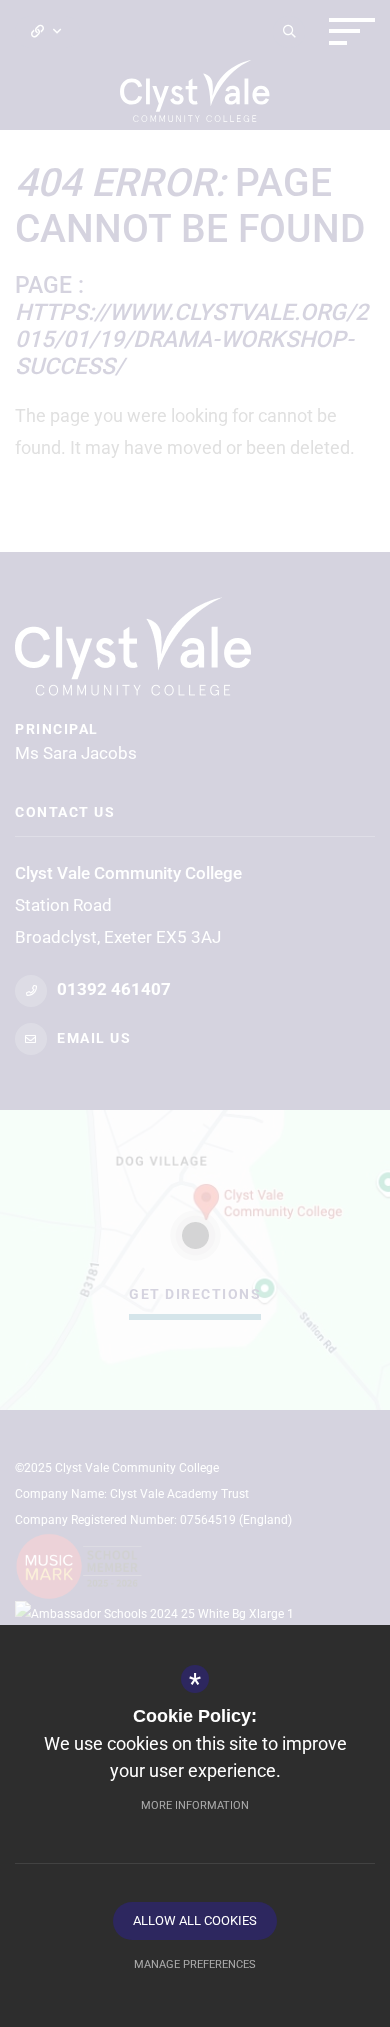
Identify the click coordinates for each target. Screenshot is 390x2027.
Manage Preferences (195, 1964)
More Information (195, 1805)
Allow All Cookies (195, 1920)
